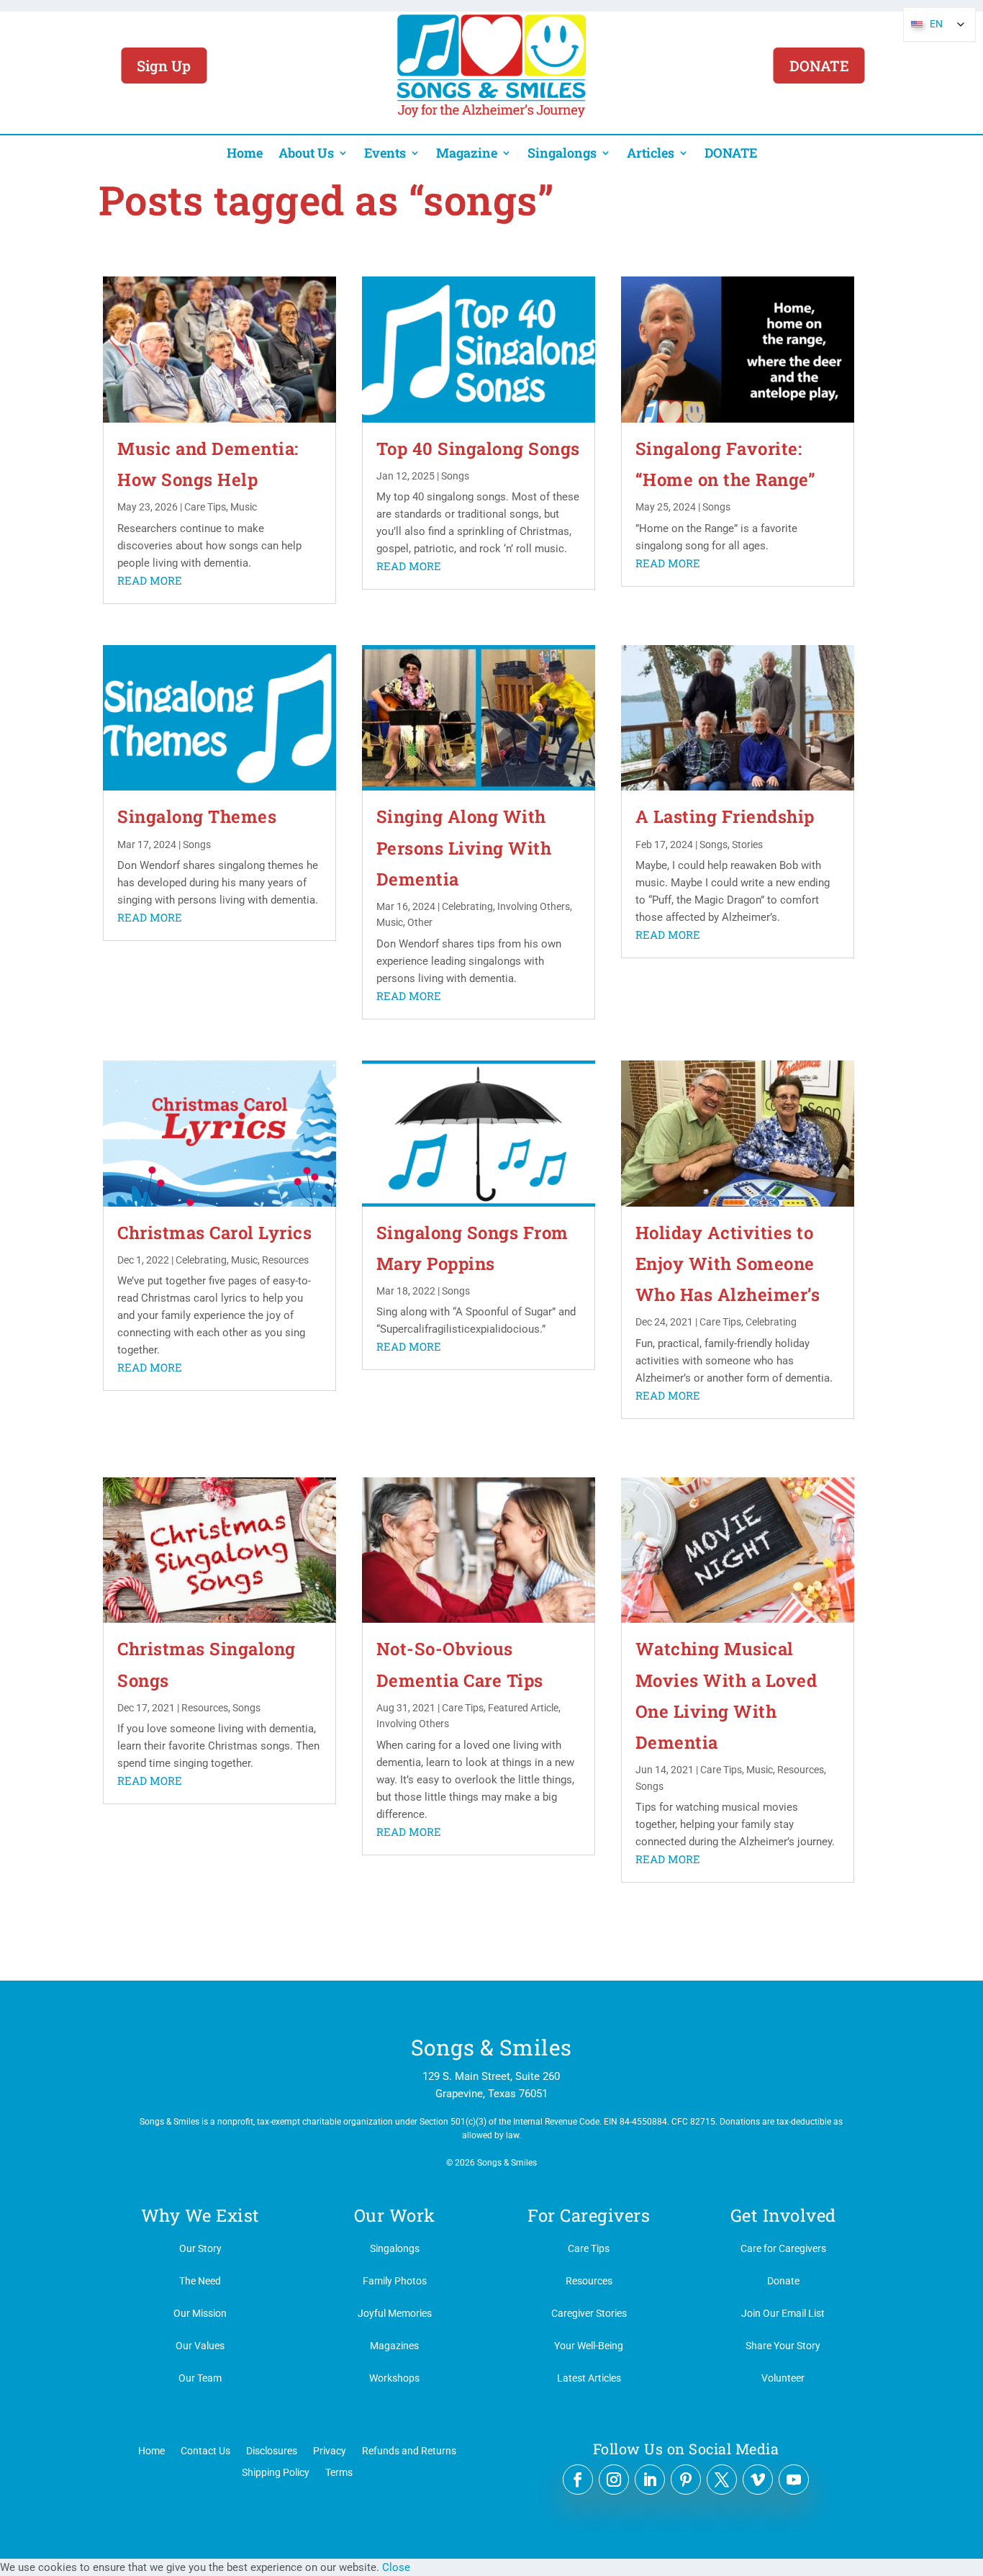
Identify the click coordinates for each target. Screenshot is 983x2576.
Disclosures (272, 2450)
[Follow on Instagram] (614, 2480)
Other (420, 922)
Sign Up (164, 66)
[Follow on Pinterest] (686, 2480)
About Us (306, 153)
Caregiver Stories (589, 2313)
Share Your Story (783, 2346)
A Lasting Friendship (725, 816)
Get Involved (783, 2215)
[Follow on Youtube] (794, 2480)
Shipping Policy (276, 2472)
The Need (200, 2281)
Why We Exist (200, 2215)
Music (244, 507)
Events (385, 153)
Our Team (200, 2378)
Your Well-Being (589, 2346)
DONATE (819, 66)
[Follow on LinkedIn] (650, 2480)
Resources (285, 1260)
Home (245, 153)
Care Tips (205, 507)
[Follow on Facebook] (578, 2480)
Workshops (394, 2378)
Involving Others (534, 906)
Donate (783, 2281)
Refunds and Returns (409, 2450)
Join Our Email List (783, 2313)
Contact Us (205, 2450)
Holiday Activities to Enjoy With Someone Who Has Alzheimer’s (728, 1264)
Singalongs (562, 153)
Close (396, 2567)
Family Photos (395, 2281)
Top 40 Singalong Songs (478, 449)
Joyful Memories (395, 2313)
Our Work (395, 2215)
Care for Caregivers (783, 2248)
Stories (747, 845)
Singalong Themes (197, 816)
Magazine (467, 153)
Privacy (330, 2450)
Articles (651, 153)
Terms (339, 2472)
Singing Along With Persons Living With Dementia (464, 847)
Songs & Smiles (491, 2047)
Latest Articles (589, 2378)
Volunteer (783, 2378)
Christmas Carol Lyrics (214, 1233)
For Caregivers (589, 2215)
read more (150, 580)
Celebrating (467, 906)
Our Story (200, 2248)
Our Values (200, 2346)
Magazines (394, 2346)
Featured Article (523, 1708)
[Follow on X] (722, 2480)
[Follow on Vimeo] (758, 2480)
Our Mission (200, 2313)
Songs (455, 476)
